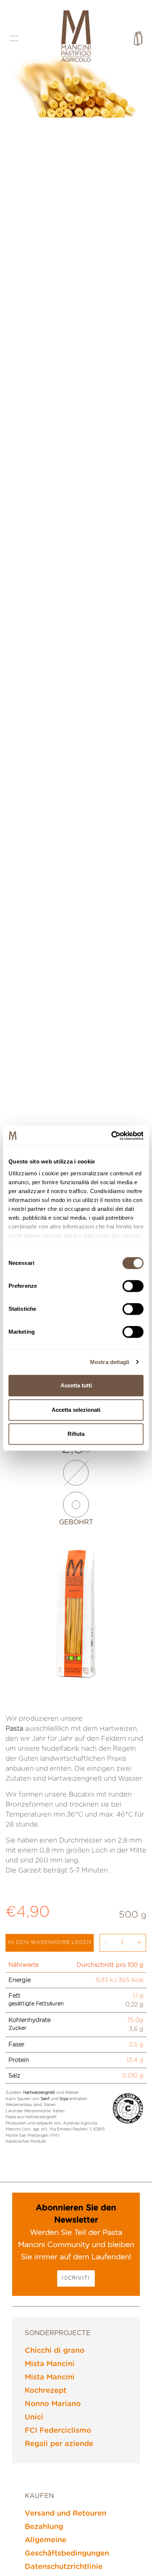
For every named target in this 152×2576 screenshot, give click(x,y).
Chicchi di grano (55, 2351)
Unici (34, 2417)
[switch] (133, 1286)
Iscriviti (76, 2278)
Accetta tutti (76, 1385)
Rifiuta (76, 1434)
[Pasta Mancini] (76, 37)
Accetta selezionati (76, 1410)
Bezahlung (44, 2527)
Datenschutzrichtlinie (64, 2567)
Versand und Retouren (65, 2513)
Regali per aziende (59, 2444)
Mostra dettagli (110, 1362)
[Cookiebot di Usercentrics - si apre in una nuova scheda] (111, 1136)
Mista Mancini (50, 2364)
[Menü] (14, 38)
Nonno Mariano (53, 2404)
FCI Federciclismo (58, 2431)
